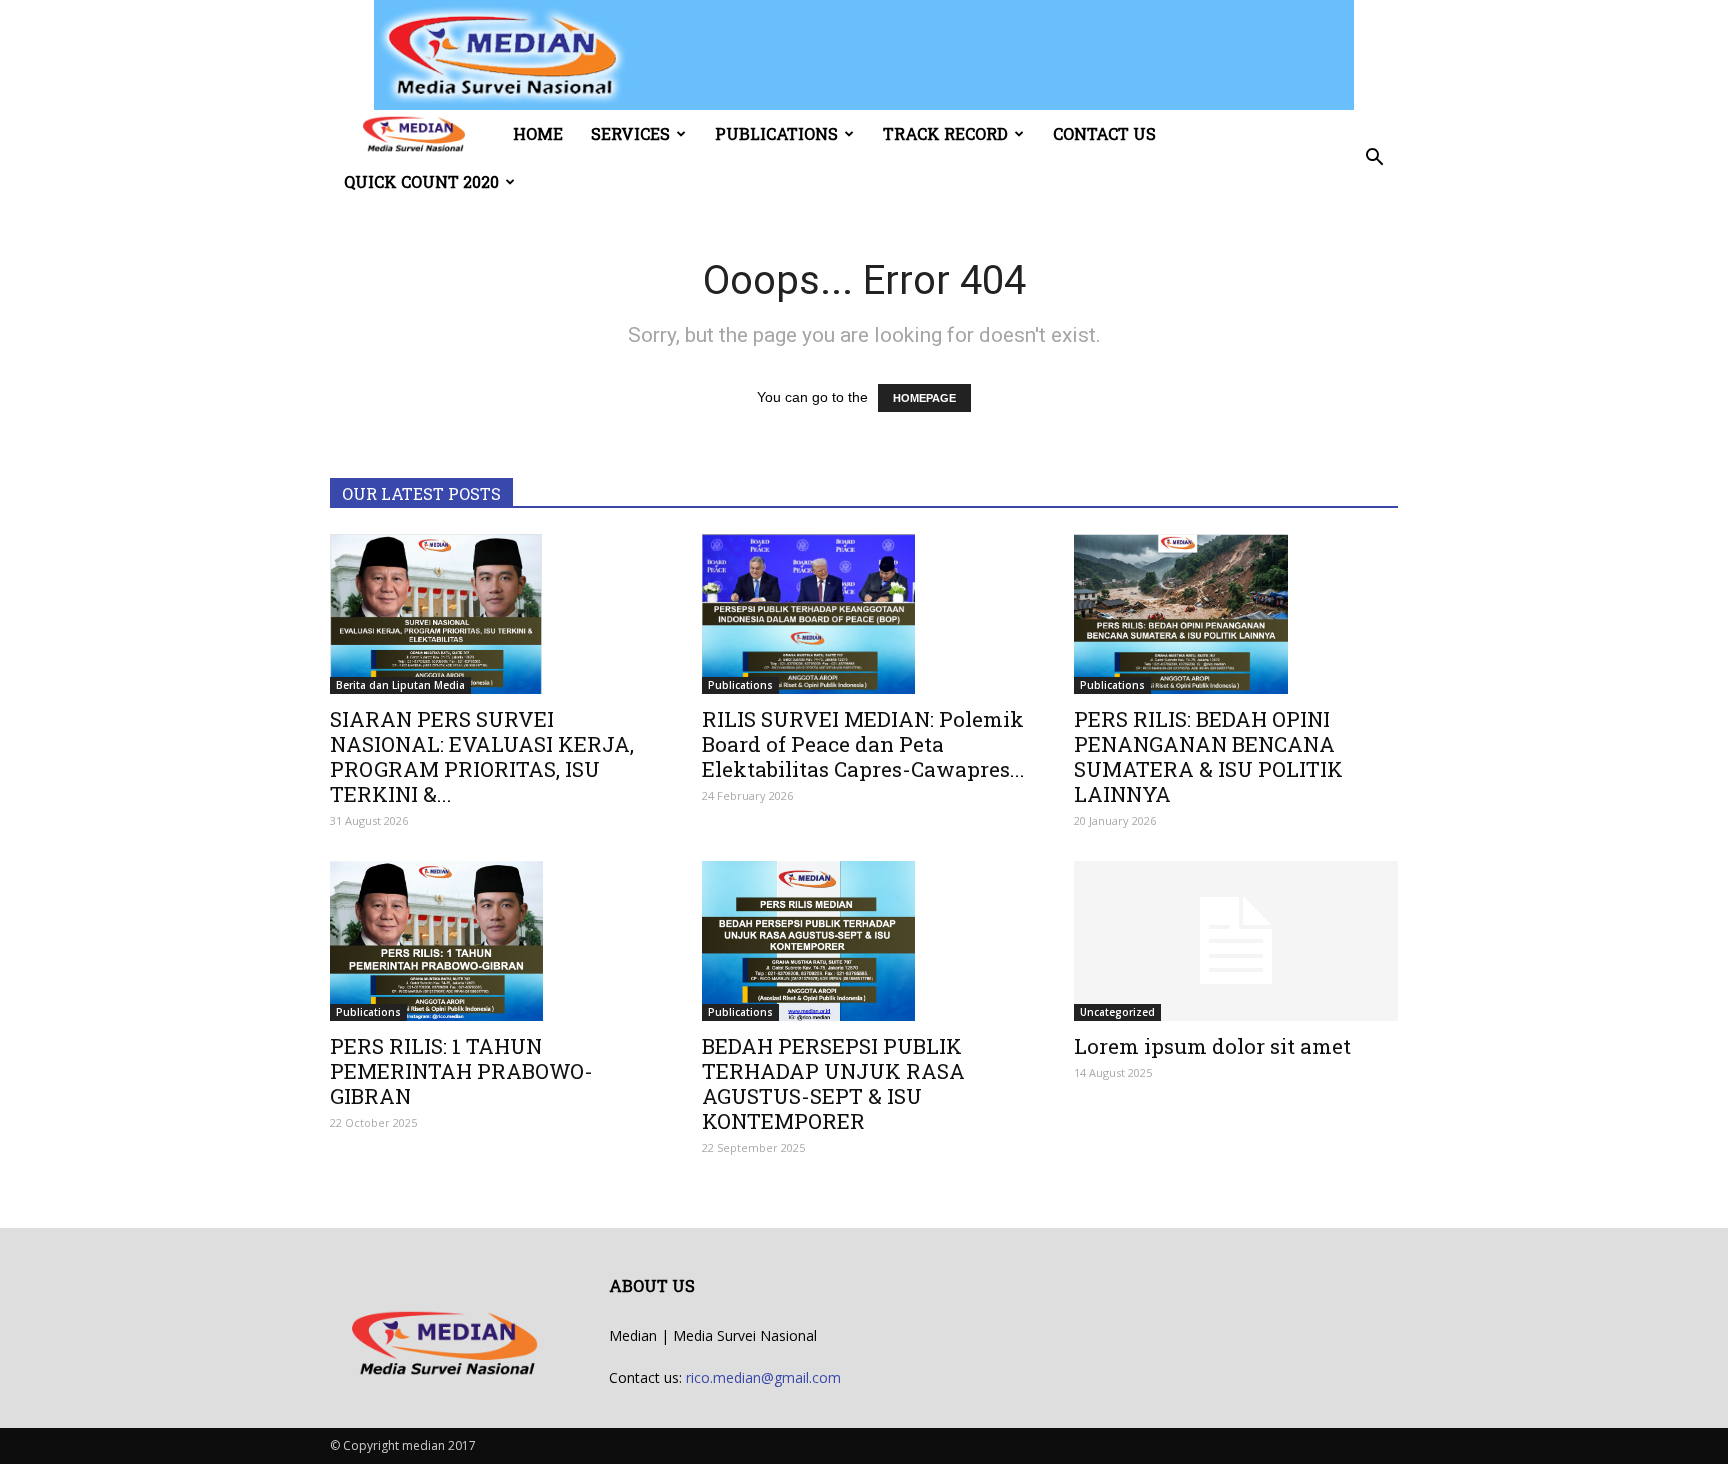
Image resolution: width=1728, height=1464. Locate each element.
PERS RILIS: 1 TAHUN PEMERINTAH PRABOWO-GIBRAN (461, 1071)
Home (538, 133)
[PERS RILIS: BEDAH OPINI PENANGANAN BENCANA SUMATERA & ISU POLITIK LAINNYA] (1236, 614)
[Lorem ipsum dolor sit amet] (1236, 941)
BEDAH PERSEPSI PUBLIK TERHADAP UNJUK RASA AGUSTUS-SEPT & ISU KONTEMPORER (833, 1083)
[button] (1374, 158)
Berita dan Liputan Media (400, 685)
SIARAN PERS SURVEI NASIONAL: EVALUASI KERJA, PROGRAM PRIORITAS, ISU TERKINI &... (482, 756)
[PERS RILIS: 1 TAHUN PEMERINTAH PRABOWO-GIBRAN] (492, 941)
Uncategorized (1117, 1012)
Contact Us (1104, 133)
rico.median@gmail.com (763, 1377)
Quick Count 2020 (421, 181)
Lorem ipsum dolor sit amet (1212, 1046)
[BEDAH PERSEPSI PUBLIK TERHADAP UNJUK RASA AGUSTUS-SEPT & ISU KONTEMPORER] (864, 941)
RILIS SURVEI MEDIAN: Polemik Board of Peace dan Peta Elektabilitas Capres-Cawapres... (863, 744)
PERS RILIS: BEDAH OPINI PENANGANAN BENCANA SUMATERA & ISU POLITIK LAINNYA (1208, 756)
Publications (776, 133)
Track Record (945, 133)
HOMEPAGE (924, 398)
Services (630, 133)
